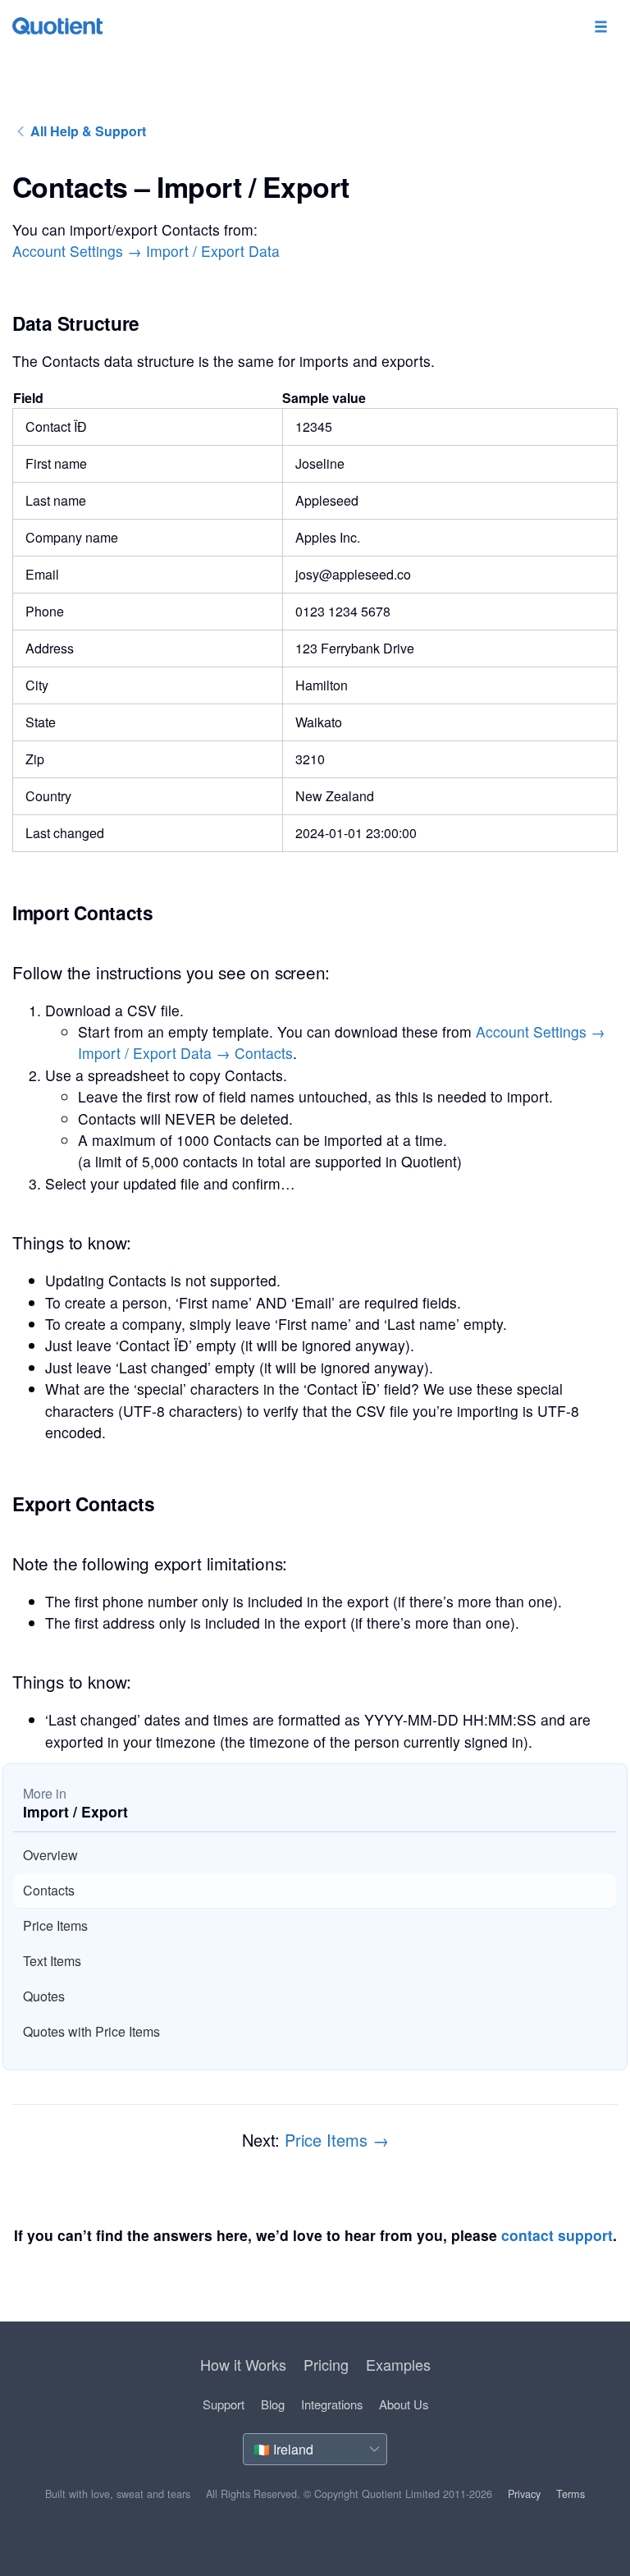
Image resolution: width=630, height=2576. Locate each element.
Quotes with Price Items (91, 2031)
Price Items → (337, 2140)
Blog (273, 2404)
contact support (557, 2235)
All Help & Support (87, 131)
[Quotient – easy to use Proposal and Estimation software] (57, 26)
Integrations (332, 2404)
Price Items (55, 1925)
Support (224, 2404)
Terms (571, 2494)
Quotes (44, 1996)
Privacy (524, 2494)
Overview (50, 1855)
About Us (404, 2404)
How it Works (243, 2364)
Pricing (326, 2364)
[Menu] (600, 28)
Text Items (52, 1961)
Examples (398, 2364)
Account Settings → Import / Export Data (146, 251)
